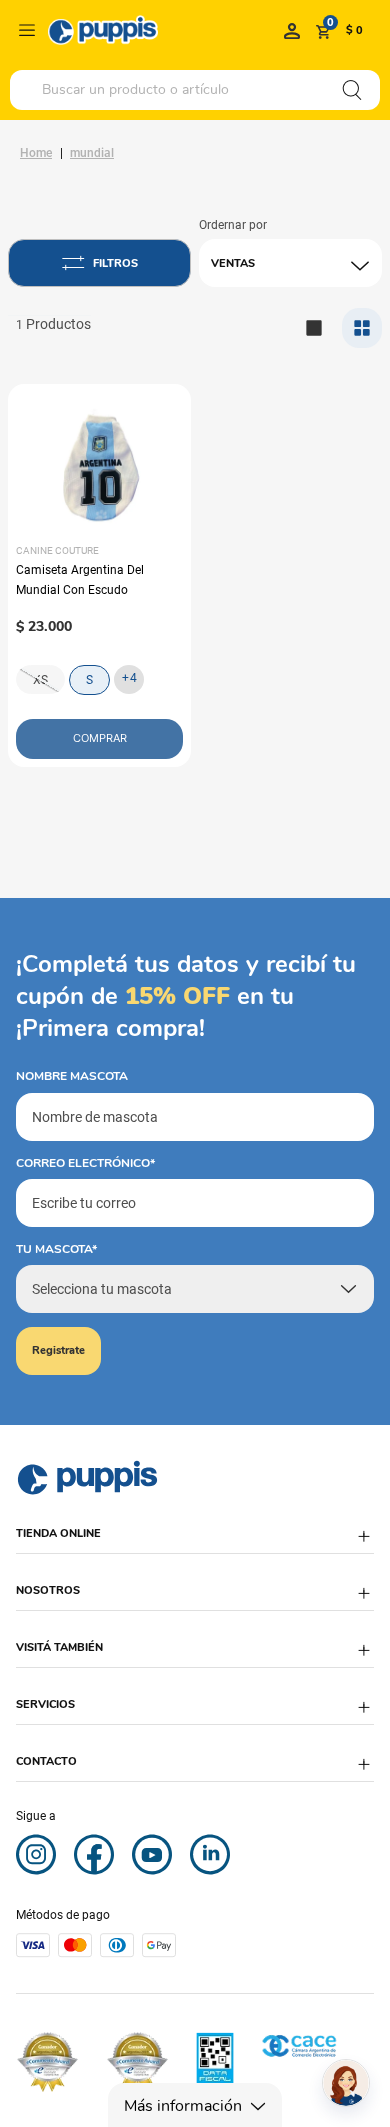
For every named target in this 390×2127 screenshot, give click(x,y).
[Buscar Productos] (352, 90)
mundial (92, 153)
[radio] (362, 328)
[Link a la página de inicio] (36, 153)
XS (40, 680)
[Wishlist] (292, 30)
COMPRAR (100, 738)
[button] (195, 1543)
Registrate (58, 1350)
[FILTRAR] (99, 263)
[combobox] (195, 90)
